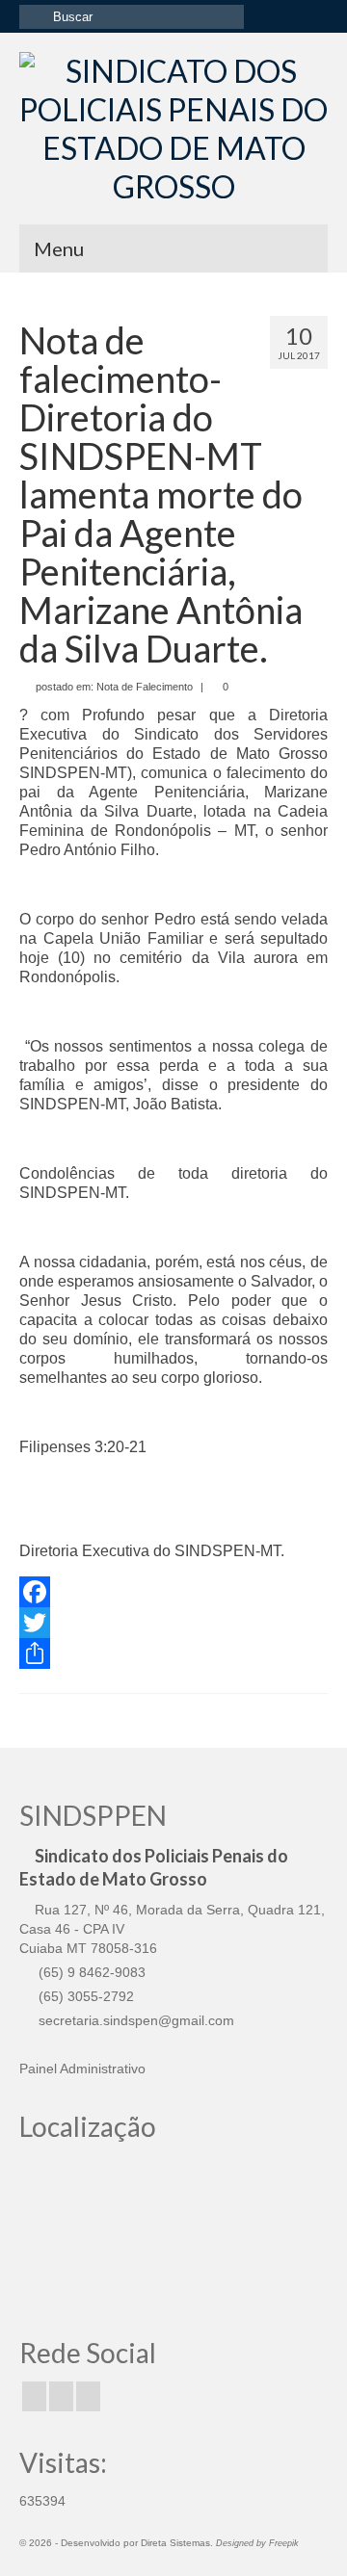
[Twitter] (173, 1623)
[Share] (173, 1653)
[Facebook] (173, 1592)
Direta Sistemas (175, 2543)
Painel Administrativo (82, 2069)
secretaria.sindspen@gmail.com (134, 2020)
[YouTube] (88, 2396)
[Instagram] (61, 2396)
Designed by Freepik (257, 2543)
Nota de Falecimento (145, 687)
